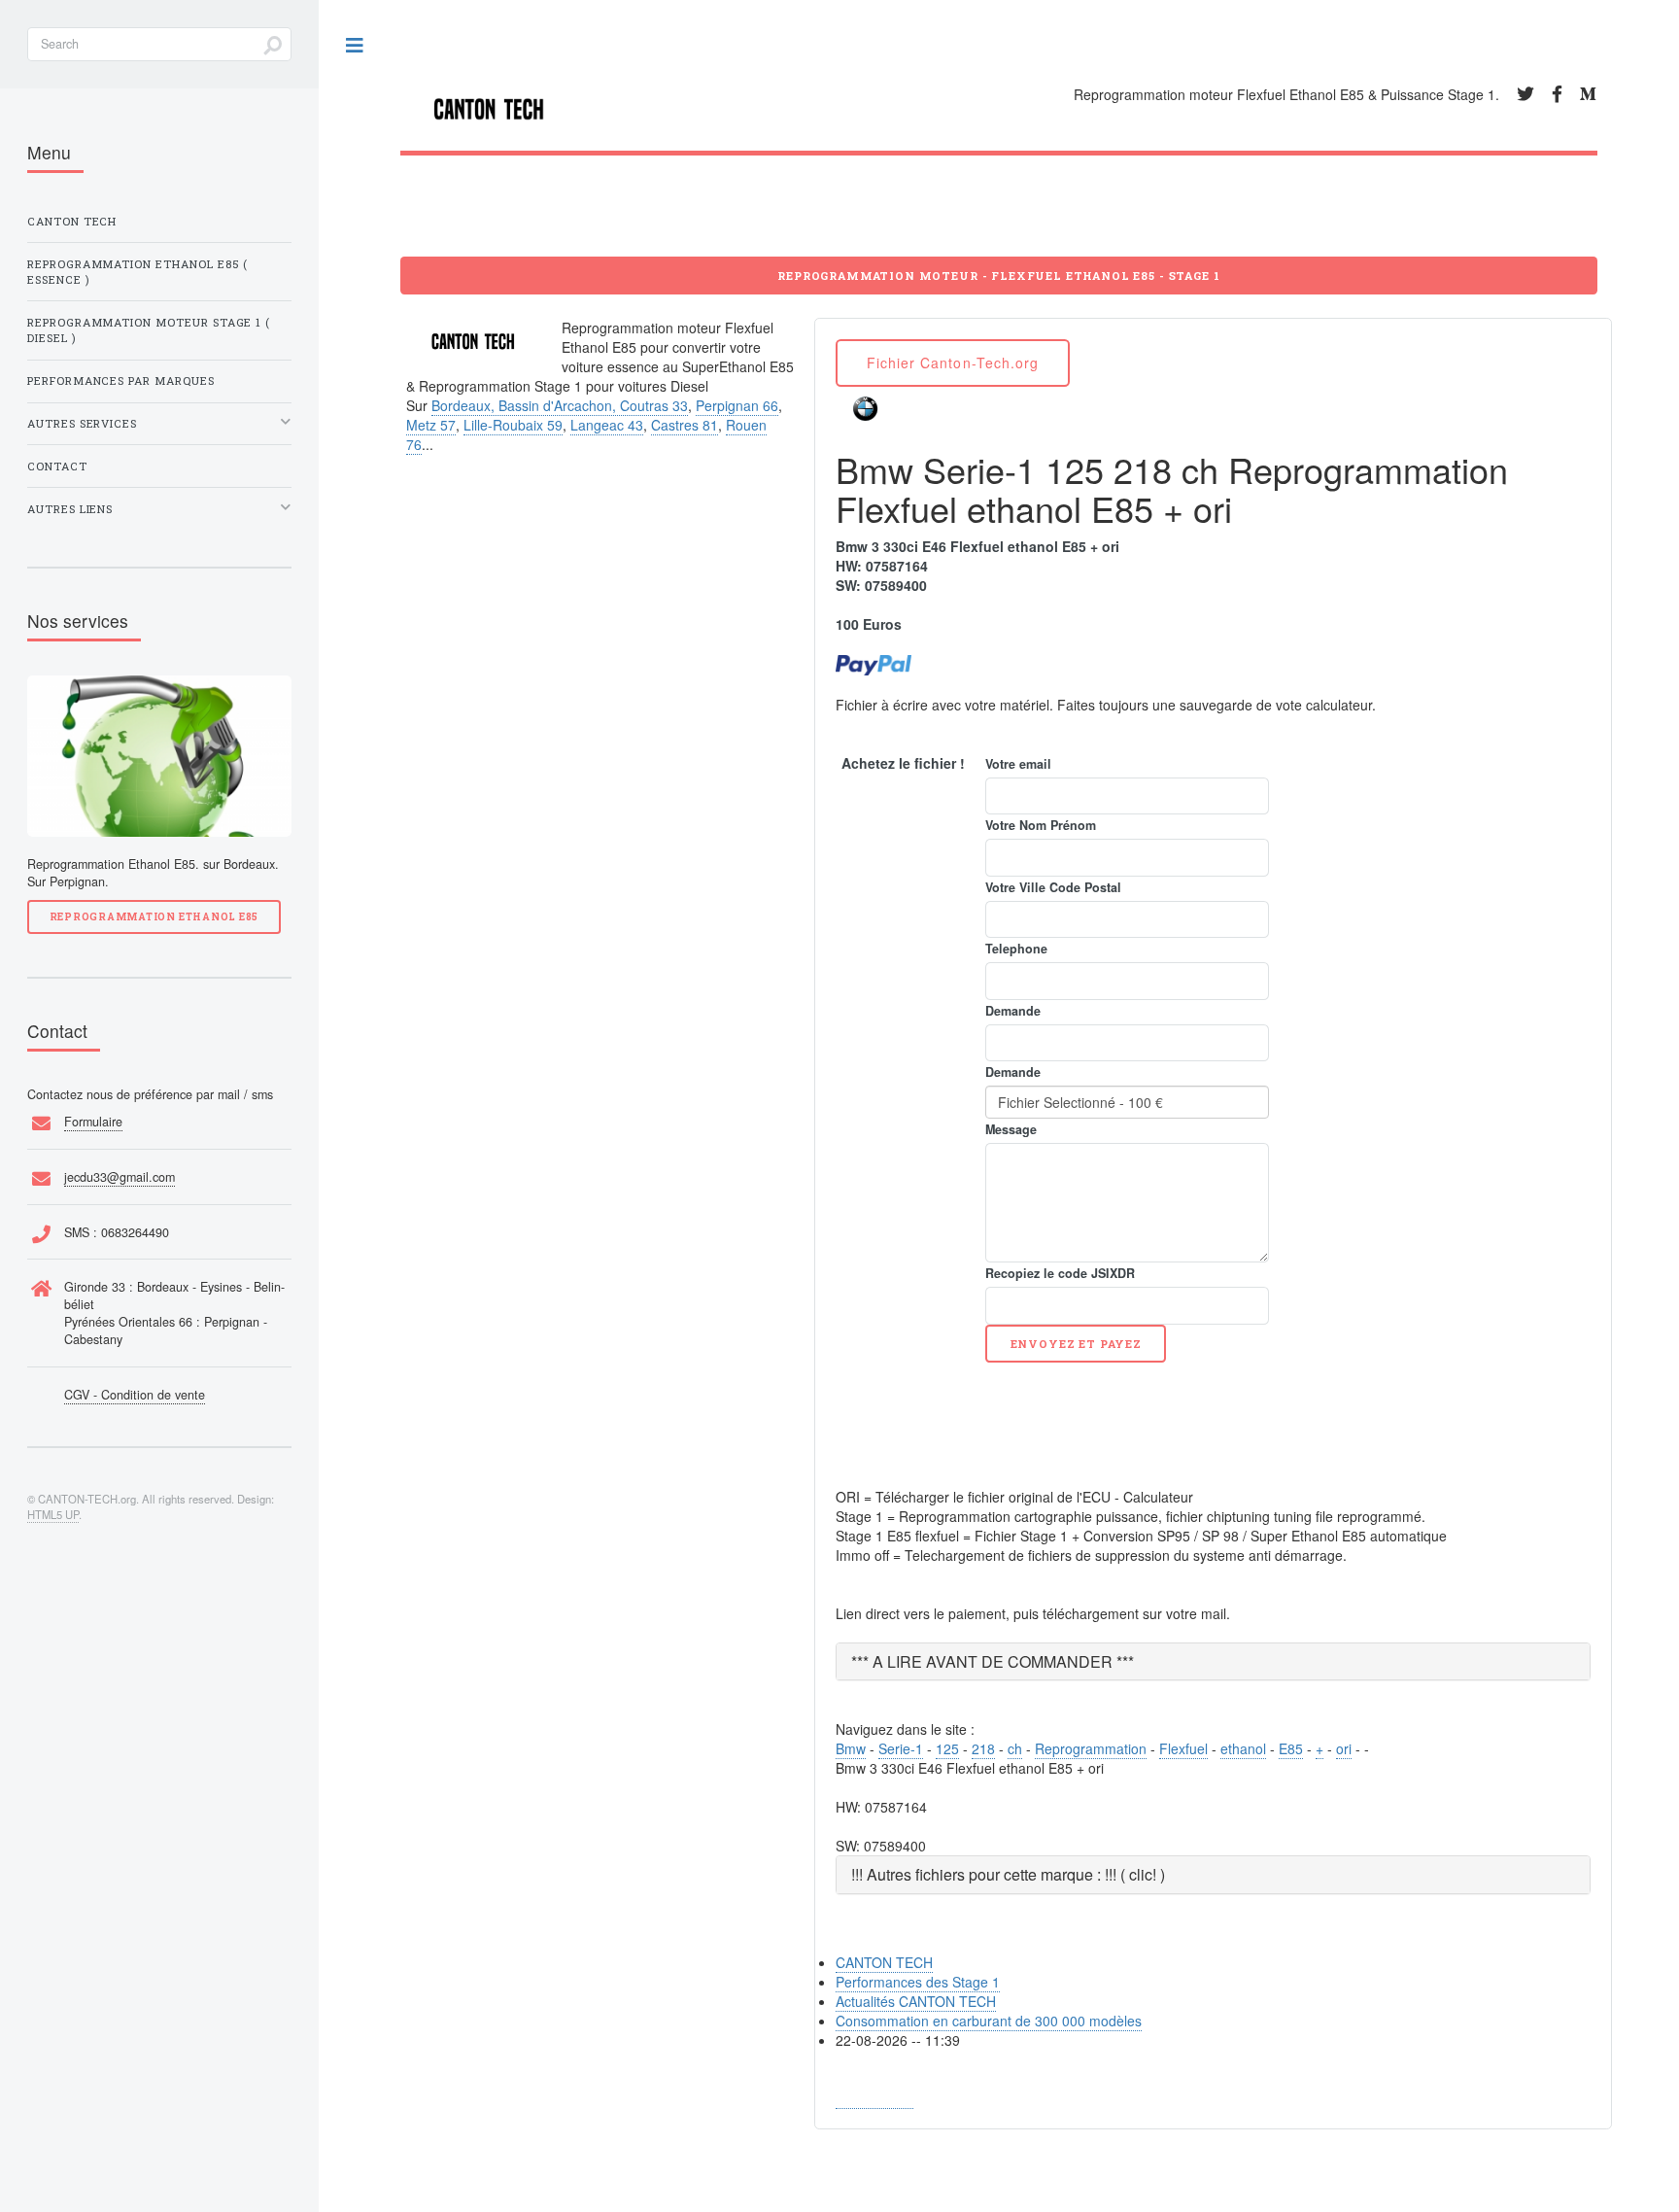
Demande (1013, 1011)
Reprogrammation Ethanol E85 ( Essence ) (137, 272)
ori (1344, 1748)
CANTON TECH (884, 1962)
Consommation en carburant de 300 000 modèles (989, 2021)
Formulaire (93, 1122)
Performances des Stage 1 (918, 1982)
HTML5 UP (53, 1514)
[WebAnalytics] (874, 2099)
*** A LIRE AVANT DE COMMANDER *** (993, 1661)
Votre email (1018, 764)
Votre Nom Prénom (1041, 825)
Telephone (1016, 949)
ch (1015, 1748)
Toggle (356, 46)
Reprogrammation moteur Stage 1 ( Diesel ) (149, 330)
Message (1011, 1129)
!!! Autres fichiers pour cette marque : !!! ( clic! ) (1008, 1874)
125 (947, 1748)
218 (983, 1748)
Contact (57, 466)
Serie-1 (901, 1748)
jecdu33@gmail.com (120, 1177)
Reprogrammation (1091, 1748)
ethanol (1243, 1748)
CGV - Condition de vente (135, 1395)
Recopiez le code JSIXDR (1060, 1273)
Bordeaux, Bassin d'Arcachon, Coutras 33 (560, 405)
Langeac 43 (607, 425)
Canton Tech (72, 221)
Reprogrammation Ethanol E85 (154, 916)
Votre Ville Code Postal (1053, 887)
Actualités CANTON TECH (916, 2001)
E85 (1291, 1748)
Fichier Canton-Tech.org (953, 363)
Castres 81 (685, 425)
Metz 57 (431, 425)
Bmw (851, 1748)
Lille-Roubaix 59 (513, 425)
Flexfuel (1183, 1748)
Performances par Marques (121, 380)
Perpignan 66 (737, 405)
